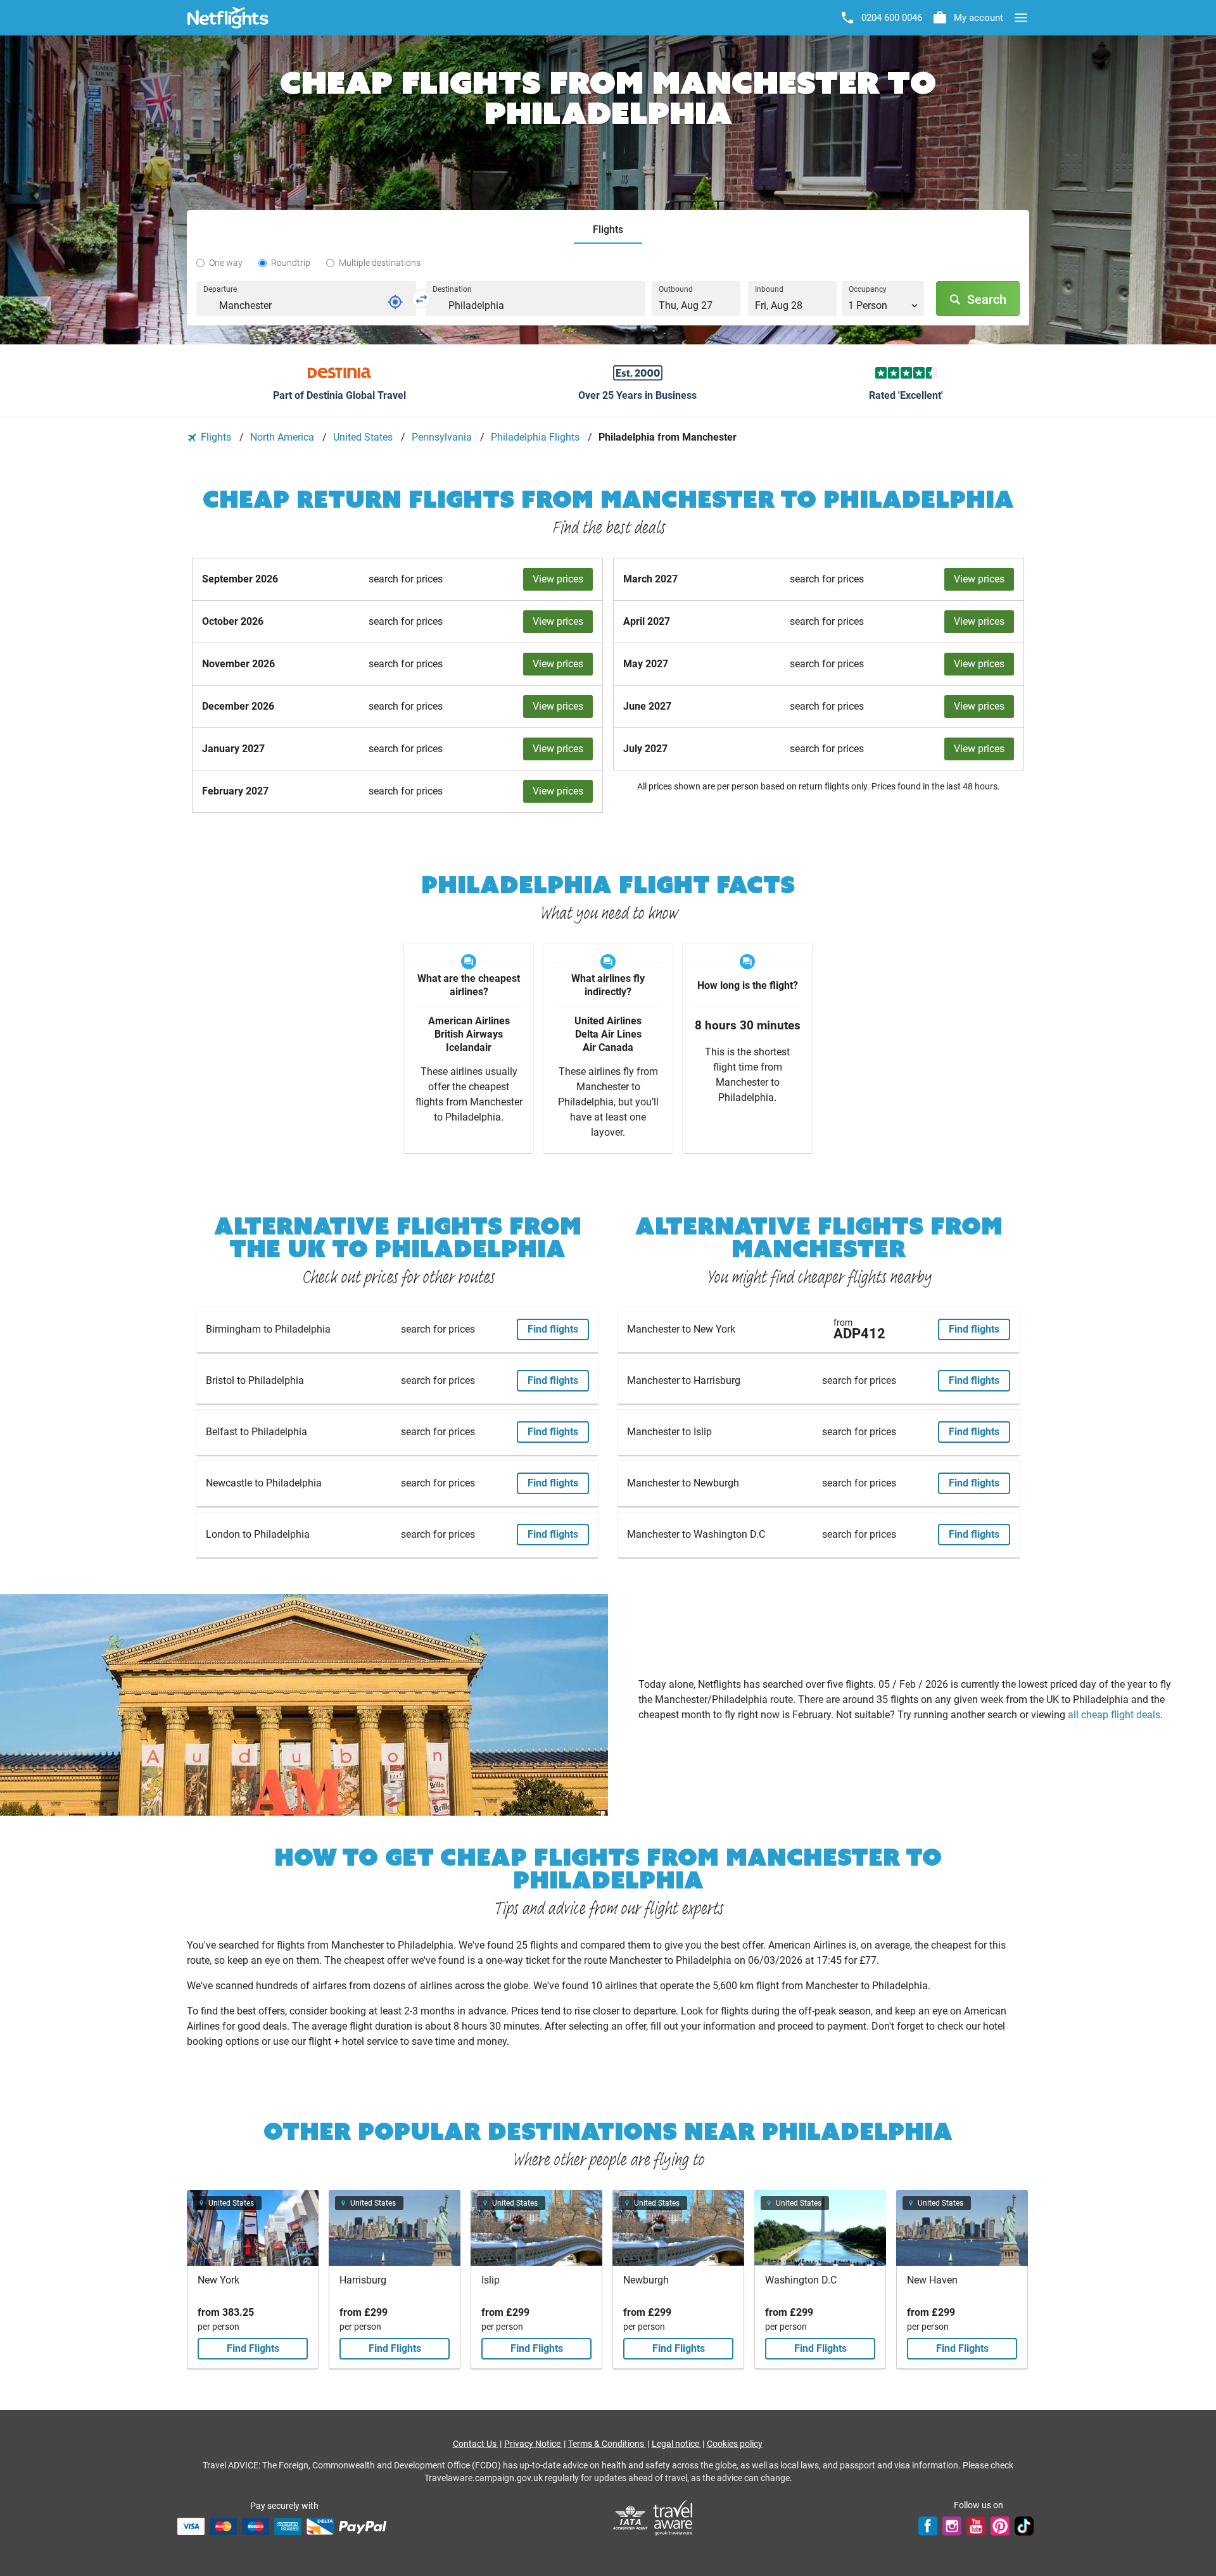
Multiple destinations (380, 263)
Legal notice (676, 2444)
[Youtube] (976, 2526)
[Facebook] (928, 2526)
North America (283, 437)
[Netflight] (228, 18)
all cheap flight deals (1114, 1715)
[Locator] (395, 302)
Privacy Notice (533, 2444)
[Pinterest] (1000, 2526)
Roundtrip (291, 263)
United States (364, 437)
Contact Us (476, 2444)
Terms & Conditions (607, 2444)
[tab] (608, 230)
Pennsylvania (443, 437)
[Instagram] (952, 2526)
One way (226, 263)
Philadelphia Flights (536, 437)
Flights (216, 437)
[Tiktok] (1024, 2526)
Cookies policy (735, 2444)
